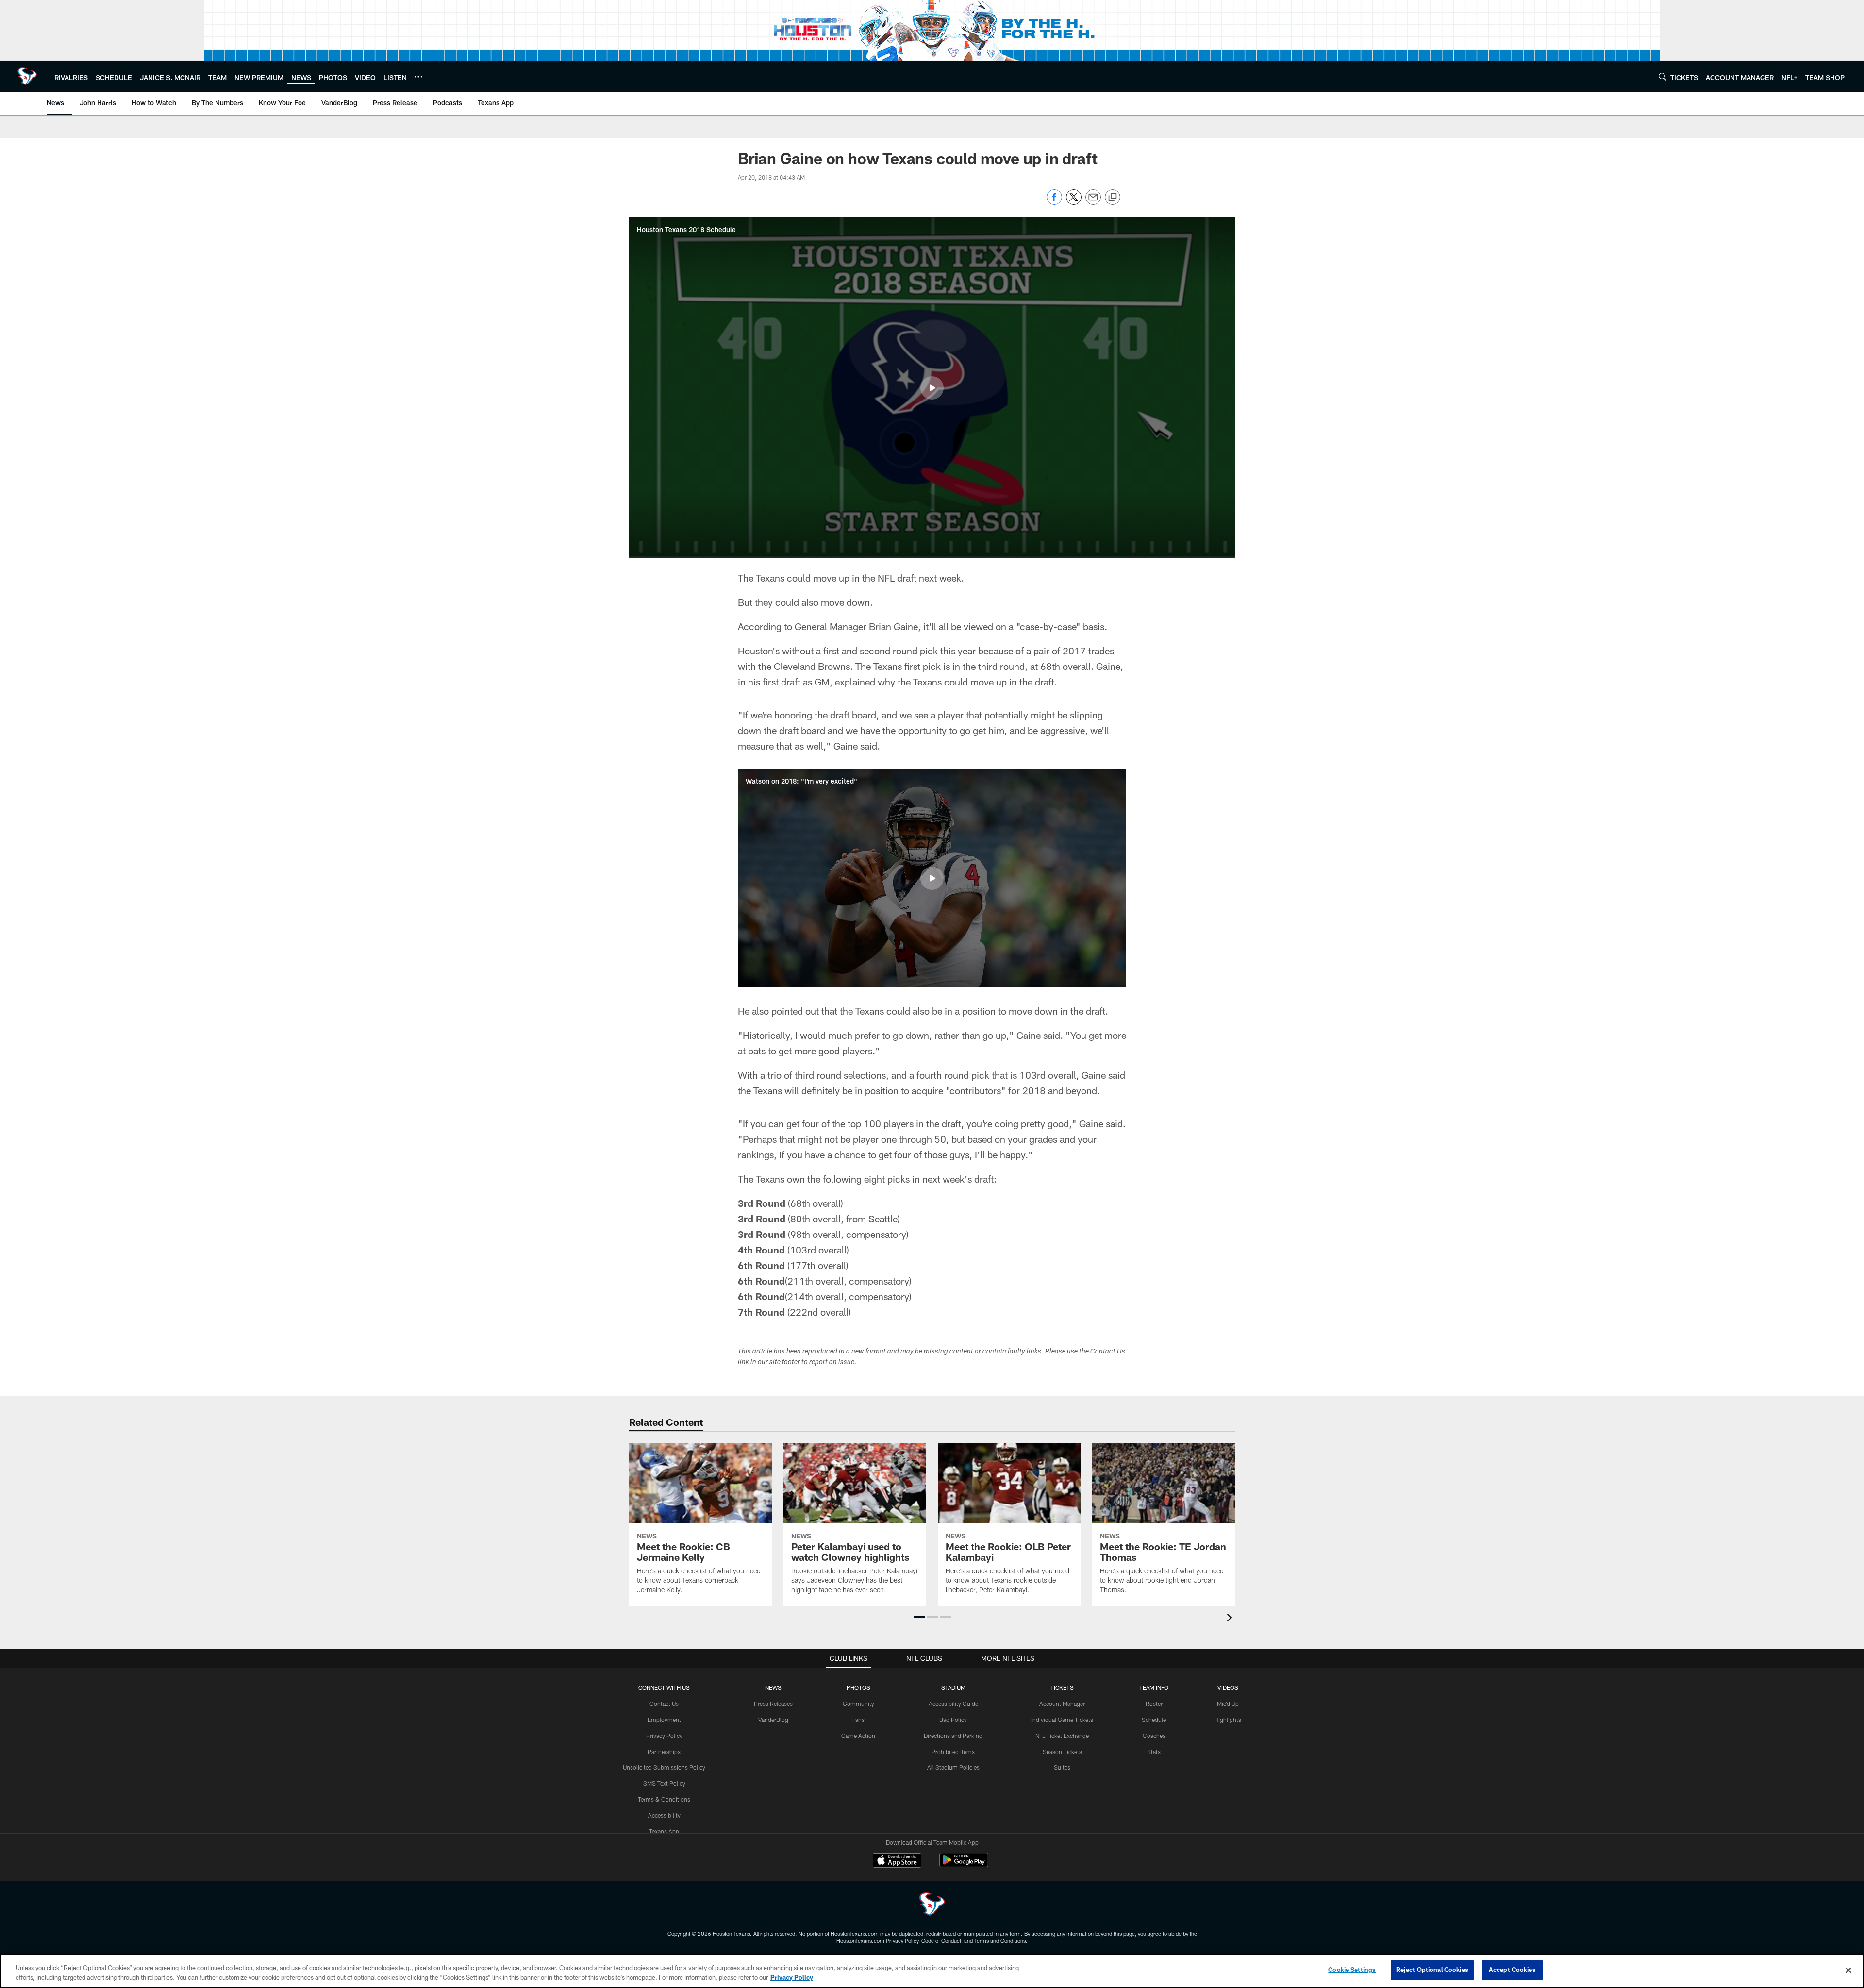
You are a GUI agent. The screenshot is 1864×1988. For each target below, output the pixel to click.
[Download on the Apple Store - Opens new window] (897, 1861)
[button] (932, 388)
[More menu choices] (418, 77)
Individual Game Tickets (1062, 1720)
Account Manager (1062, 1704)
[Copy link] (1113, 198)
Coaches (1154, 1736)
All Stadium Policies (953, 1767)
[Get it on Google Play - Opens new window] (964, 1865)
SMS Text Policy (664, 1783)
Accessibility (664, 1815)
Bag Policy (953, 1720)
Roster (1154, 1704)
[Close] (1848, 1970)
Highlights (1228, 1720)
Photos (858, 1687)
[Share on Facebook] (1054, 202)
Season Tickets (1062, 1752)
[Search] (1663, 76)
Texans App (664, 1831)
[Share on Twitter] (1074, 202)
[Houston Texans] (932, 1905)
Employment (664, 1720)
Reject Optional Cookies (1432, 1970)
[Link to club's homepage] (27, 76)
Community (858, 1704)
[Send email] (1093, 202)
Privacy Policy (664, 1736)
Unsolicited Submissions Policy (664, 1767)
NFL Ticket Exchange (1062, 1736)
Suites (1062, 1767)
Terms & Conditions (664, 1799)
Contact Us (664, 1704)
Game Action (858, 1736)
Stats (1154, 1752)
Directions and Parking (953, 1736)
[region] (932, 1971)
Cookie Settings (1352, 1970)
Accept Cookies (1512, 1970)
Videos (1228, 1687)
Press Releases (773, 1704)
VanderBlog (773, 1720)
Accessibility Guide (953, 1704)
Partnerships (664, 1752)
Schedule (1154, 1720)
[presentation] (1231, 1619)
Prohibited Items (953, 1752)
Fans (858, 1720)
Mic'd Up (1228, 1704)
